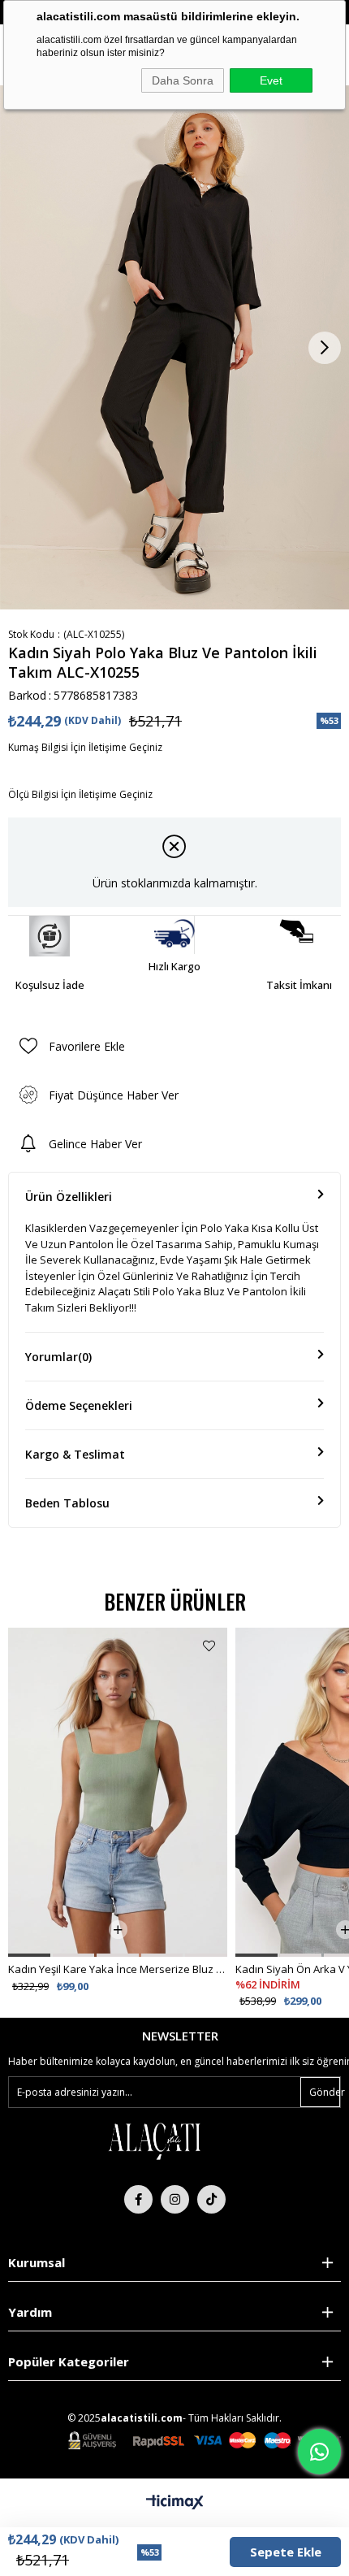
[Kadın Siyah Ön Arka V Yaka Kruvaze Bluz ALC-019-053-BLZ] (118, 1792)
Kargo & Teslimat (75, 1454)
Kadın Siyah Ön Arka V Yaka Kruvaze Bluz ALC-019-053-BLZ (118, 1969)
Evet (271, 80)
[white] (154, 2140)
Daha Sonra (183, 80)
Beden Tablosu (67, 1503)
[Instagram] (175, 2199)
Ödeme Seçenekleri (79, 1405)
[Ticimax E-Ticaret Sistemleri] (175, 2503)
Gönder (325, 2092)
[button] (29, 1955)
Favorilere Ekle (209, 1646)
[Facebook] (138, 2199)
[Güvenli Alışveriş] (205, 2441)
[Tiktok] (211, 2199)
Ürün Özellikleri (69, 1197)
